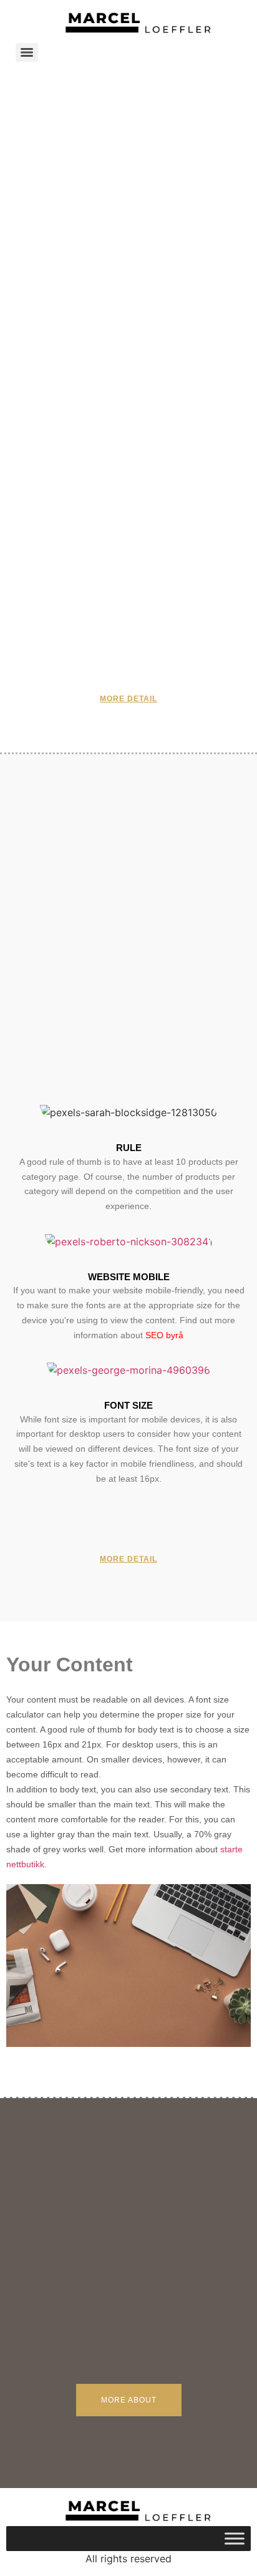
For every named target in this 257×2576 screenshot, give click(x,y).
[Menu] (27, 52)
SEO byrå (164, 1335)
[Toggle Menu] (235, 2538)
